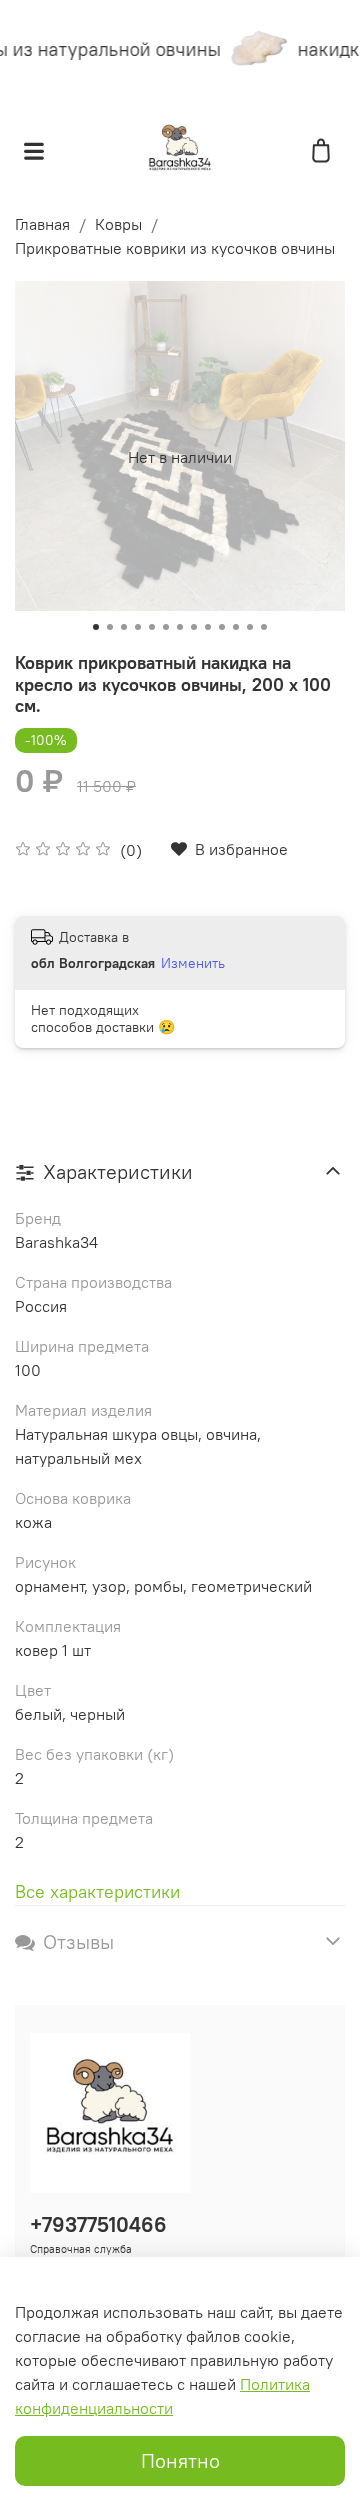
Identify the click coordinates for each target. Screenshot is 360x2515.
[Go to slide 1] (96, 627)
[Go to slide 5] (152, 627)
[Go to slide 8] (194, 627)
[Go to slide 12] (250, 627)
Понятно (180, 2460)
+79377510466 (98, 2224)
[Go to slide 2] (110, 627)
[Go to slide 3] (124, 627)
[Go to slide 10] (222, 627)
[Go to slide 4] (138, 627)
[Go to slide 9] (208, 627)
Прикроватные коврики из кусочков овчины (175, 248)
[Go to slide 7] (180, 627)
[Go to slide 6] (166, 627)
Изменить (193, 963)
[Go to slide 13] (264, 627)
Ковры (118, 224)
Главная (42, 224)
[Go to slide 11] (236, 627)
